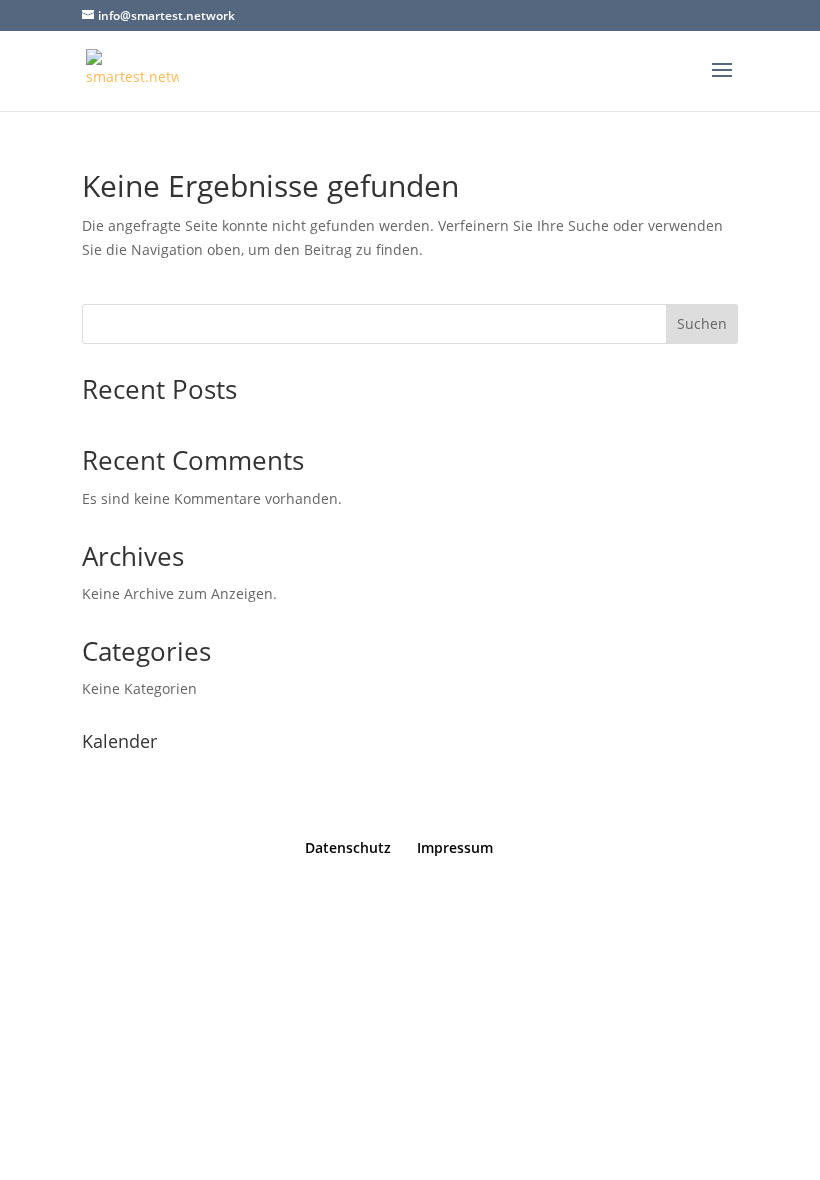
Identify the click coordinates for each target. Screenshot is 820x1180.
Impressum (455, 847)
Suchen (702, 323)
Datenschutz (348, 847)
